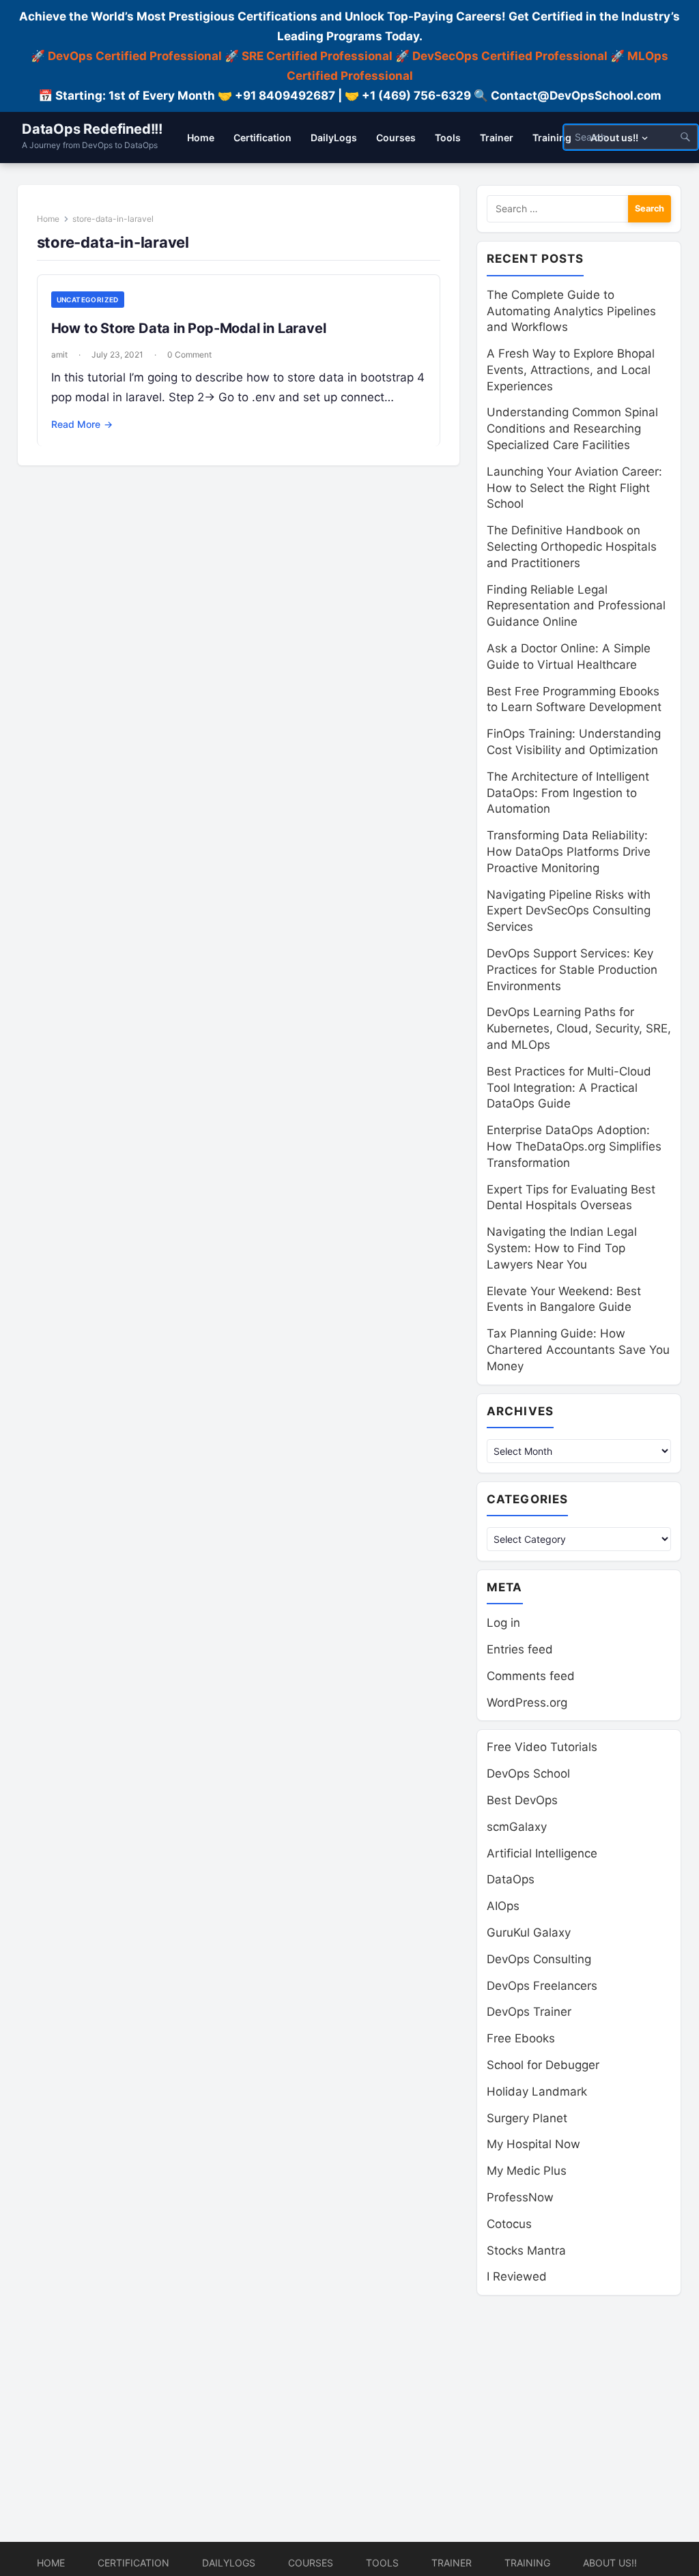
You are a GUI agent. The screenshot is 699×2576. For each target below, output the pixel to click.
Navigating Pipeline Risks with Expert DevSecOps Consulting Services (569, 911)
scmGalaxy (517, 1827)
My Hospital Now (533, 2144)
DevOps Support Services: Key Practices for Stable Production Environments (572, 970)
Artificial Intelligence (542, 1853)
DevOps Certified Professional (135, 56)
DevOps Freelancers (542, 1986)
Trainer (452, 2563)
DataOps (511, 1879)
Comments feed (531, 1676)
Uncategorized (88, 300)
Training (527, 2563)
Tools (382, 2563)
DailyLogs (229, 2563)
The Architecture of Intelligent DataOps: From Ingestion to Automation (568, 793)
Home (48, 219)
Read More (82, 424)
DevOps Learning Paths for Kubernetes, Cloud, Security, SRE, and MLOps (579, 1028)
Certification (133, 2563)
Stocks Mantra (526, 2251)
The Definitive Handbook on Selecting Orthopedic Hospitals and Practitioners (572, 547)
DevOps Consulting (539, 1959)
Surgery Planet (527, 2118)
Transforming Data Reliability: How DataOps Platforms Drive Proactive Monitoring (569, 852)
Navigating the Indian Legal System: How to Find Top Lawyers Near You (562, 1248)
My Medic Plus (527, 2171)
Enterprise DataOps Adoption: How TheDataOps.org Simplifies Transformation (574, 1146)
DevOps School (528, 1774)
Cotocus (509, 2224)
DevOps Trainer (529, 2012)
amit (59, 354)
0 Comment (189, 354)
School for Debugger (543, 2065)
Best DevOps (522, 1800)
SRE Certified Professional (317, 56)
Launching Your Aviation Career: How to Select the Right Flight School (574, 488)
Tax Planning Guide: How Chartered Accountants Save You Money (578, 1350)
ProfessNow (520, 2197)
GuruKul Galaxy (529, 1933)
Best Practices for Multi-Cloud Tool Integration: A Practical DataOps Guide (569, 1088)
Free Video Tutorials (542, 1747)
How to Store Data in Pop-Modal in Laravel (189, 328)
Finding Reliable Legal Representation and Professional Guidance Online (576, 606)
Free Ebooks (521, 2038)
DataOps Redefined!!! (92, 129)
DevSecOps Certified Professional (510, 56)
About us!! (610, 2563)
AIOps (503, 1906)
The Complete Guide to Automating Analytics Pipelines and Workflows (571, 311)
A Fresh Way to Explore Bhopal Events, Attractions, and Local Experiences (571, 370)
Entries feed (520, 1649)
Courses (311, 2563)
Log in (503, 1623)
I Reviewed (517, 2276)
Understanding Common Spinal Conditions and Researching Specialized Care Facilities (572, 429)
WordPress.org (527, 1703)
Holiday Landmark (537, 2092)
